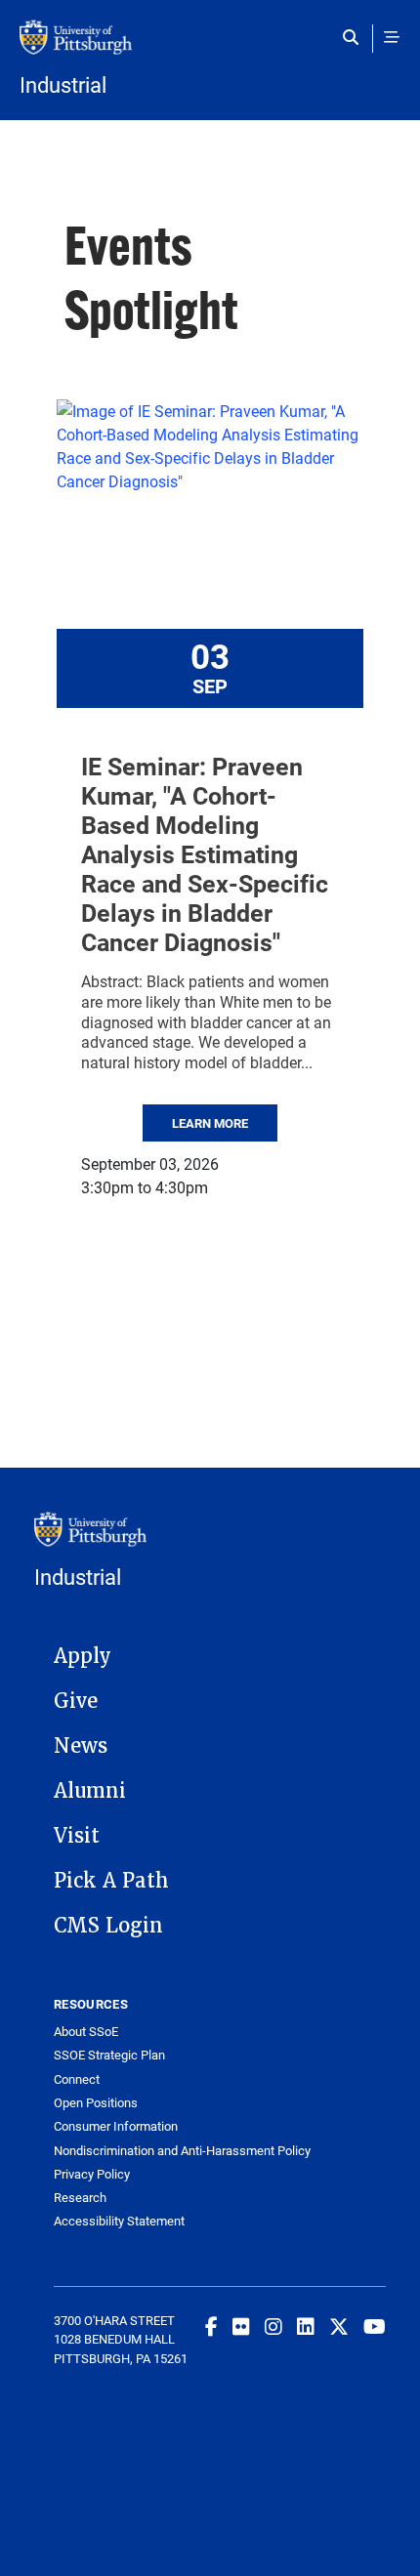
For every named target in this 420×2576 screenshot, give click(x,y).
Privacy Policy (92, 2174)
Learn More (210, 1123)
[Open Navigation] (392, 37)
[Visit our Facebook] (211, 2326)
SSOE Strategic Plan (109, 2055)
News (81, 1746)
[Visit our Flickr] (241, 2326)
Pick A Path (111, 1881)
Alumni (90, 1791)
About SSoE (86, 2032)
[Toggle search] (355, 37)
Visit (77, 1836)
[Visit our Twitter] (339, 2326)
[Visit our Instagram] (273, 2326)
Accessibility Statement (119, 2221)
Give (76, 1701)
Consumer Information (116, 2126)
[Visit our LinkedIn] (306, 2326)
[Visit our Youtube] (375, 2326)
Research (80, 2198)
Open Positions (96, 2103)
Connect (77, 2079)
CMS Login (108, 1926)
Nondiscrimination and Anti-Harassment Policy (182, 2151)
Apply (83, 1656)
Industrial (63, 85)
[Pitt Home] (210, 47)
